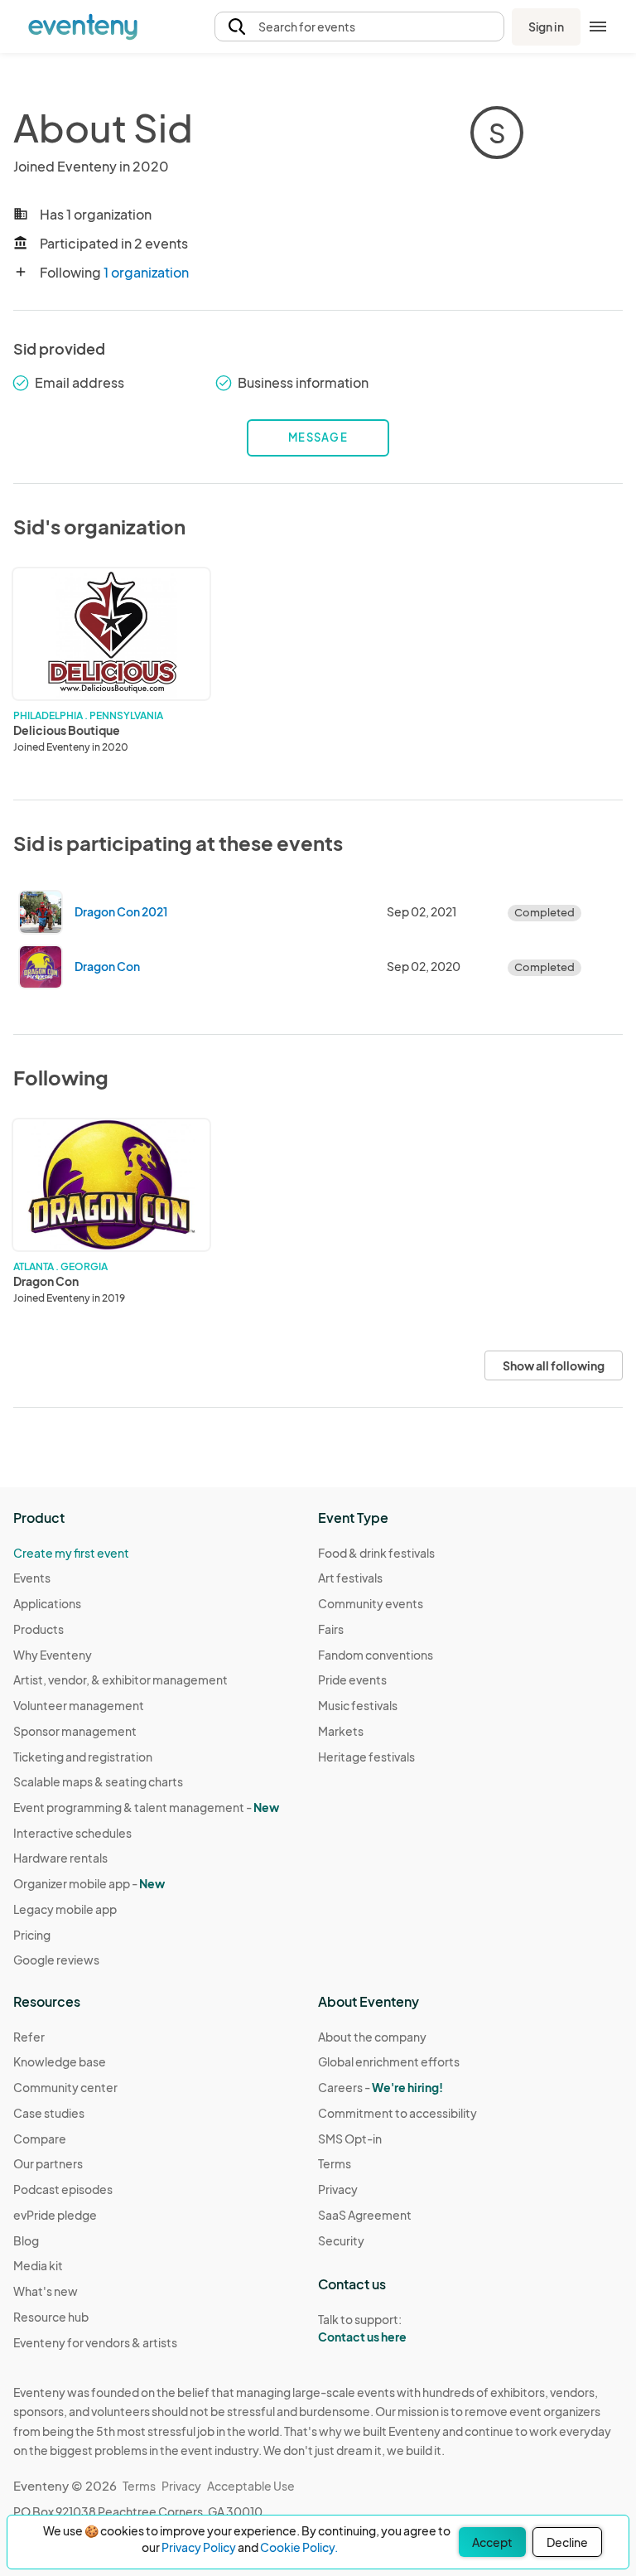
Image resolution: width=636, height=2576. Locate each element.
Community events (371, 1603)
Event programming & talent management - (146, 1807)
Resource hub (51, 2317)
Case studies (49, 2113)
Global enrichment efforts (389, 2061)
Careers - (381, 2087)
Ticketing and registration (83, 1757)
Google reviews (56, 1960)
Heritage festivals (366, 1757)
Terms (335, 2163)
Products (39, 1629)
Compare (40, 2139)
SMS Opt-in (350, 2139)
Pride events (352, 1679)
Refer (29, 2037)
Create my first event (71, 1553)
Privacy (338, 2189)
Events (32, 1578)
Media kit (38, 2265)
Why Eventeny (53, 1655)
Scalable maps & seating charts (98, 1781)
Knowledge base (60, 2061)
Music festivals (358, 1705)
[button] (359, 27)
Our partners (48, 2163)
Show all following (554, 1365)
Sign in (546, 27)
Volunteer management (79, 1705)
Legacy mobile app (65, 1909)
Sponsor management (75, 1731)
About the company (372, 2037)
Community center (65, 2087)
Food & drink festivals (376, 1553)
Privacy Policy (199, 2547)
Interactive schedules (72, 1833)
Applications (47, 1603)
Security (341, 2240)
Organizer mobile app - (89, 1883)
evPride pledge (55, 2215)
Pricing (32, 1935)
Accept (492, 2542)
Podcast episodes (63, 2189)
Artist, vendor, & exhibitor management (120, 1679)
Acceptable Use (251, 2486)
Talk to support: (362, 2328)
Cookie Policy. (299, 2547)
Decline (567, 2542)
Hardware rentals (60, 1858)
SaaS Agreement (365, 2215)
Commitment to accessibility (397, 2113)
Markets (341, 1731)
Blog (26, 2240)
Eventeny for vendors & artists (95, 2342)
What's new (46, 2291)
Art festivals (350, 1578)
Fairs (331, 1629)
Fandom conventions (376, 1655)
